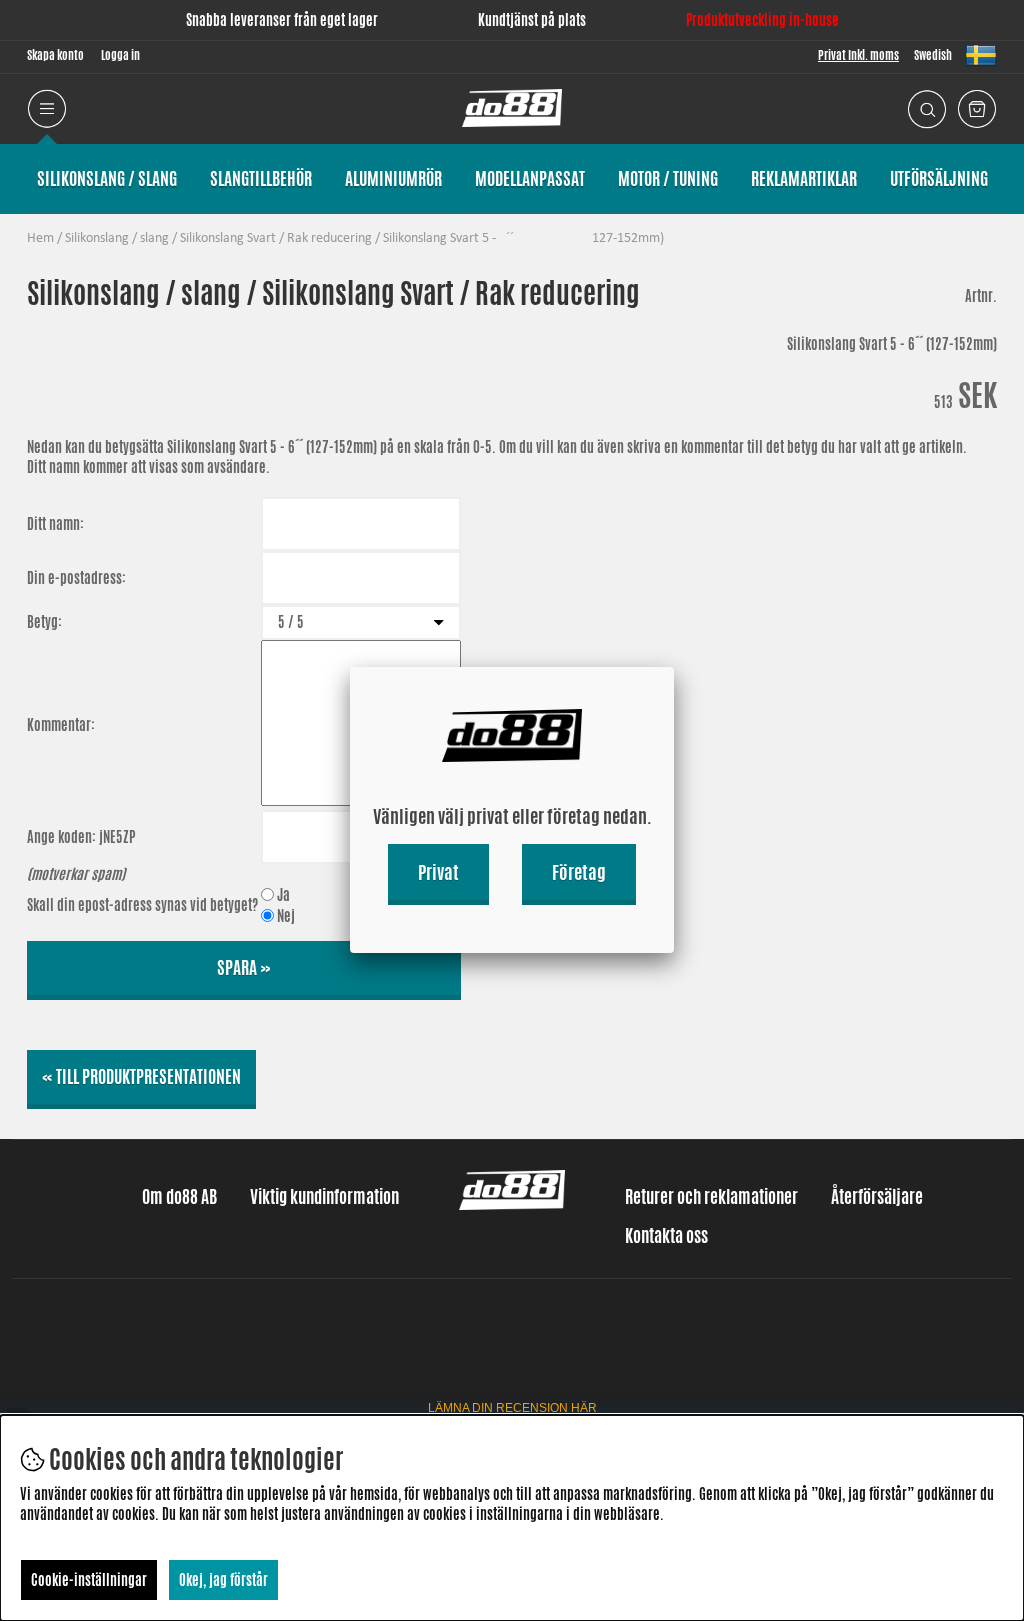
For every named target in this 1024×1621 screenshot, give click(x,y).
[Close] (674, 667)
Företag (579, 872)
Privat (438, 872)
